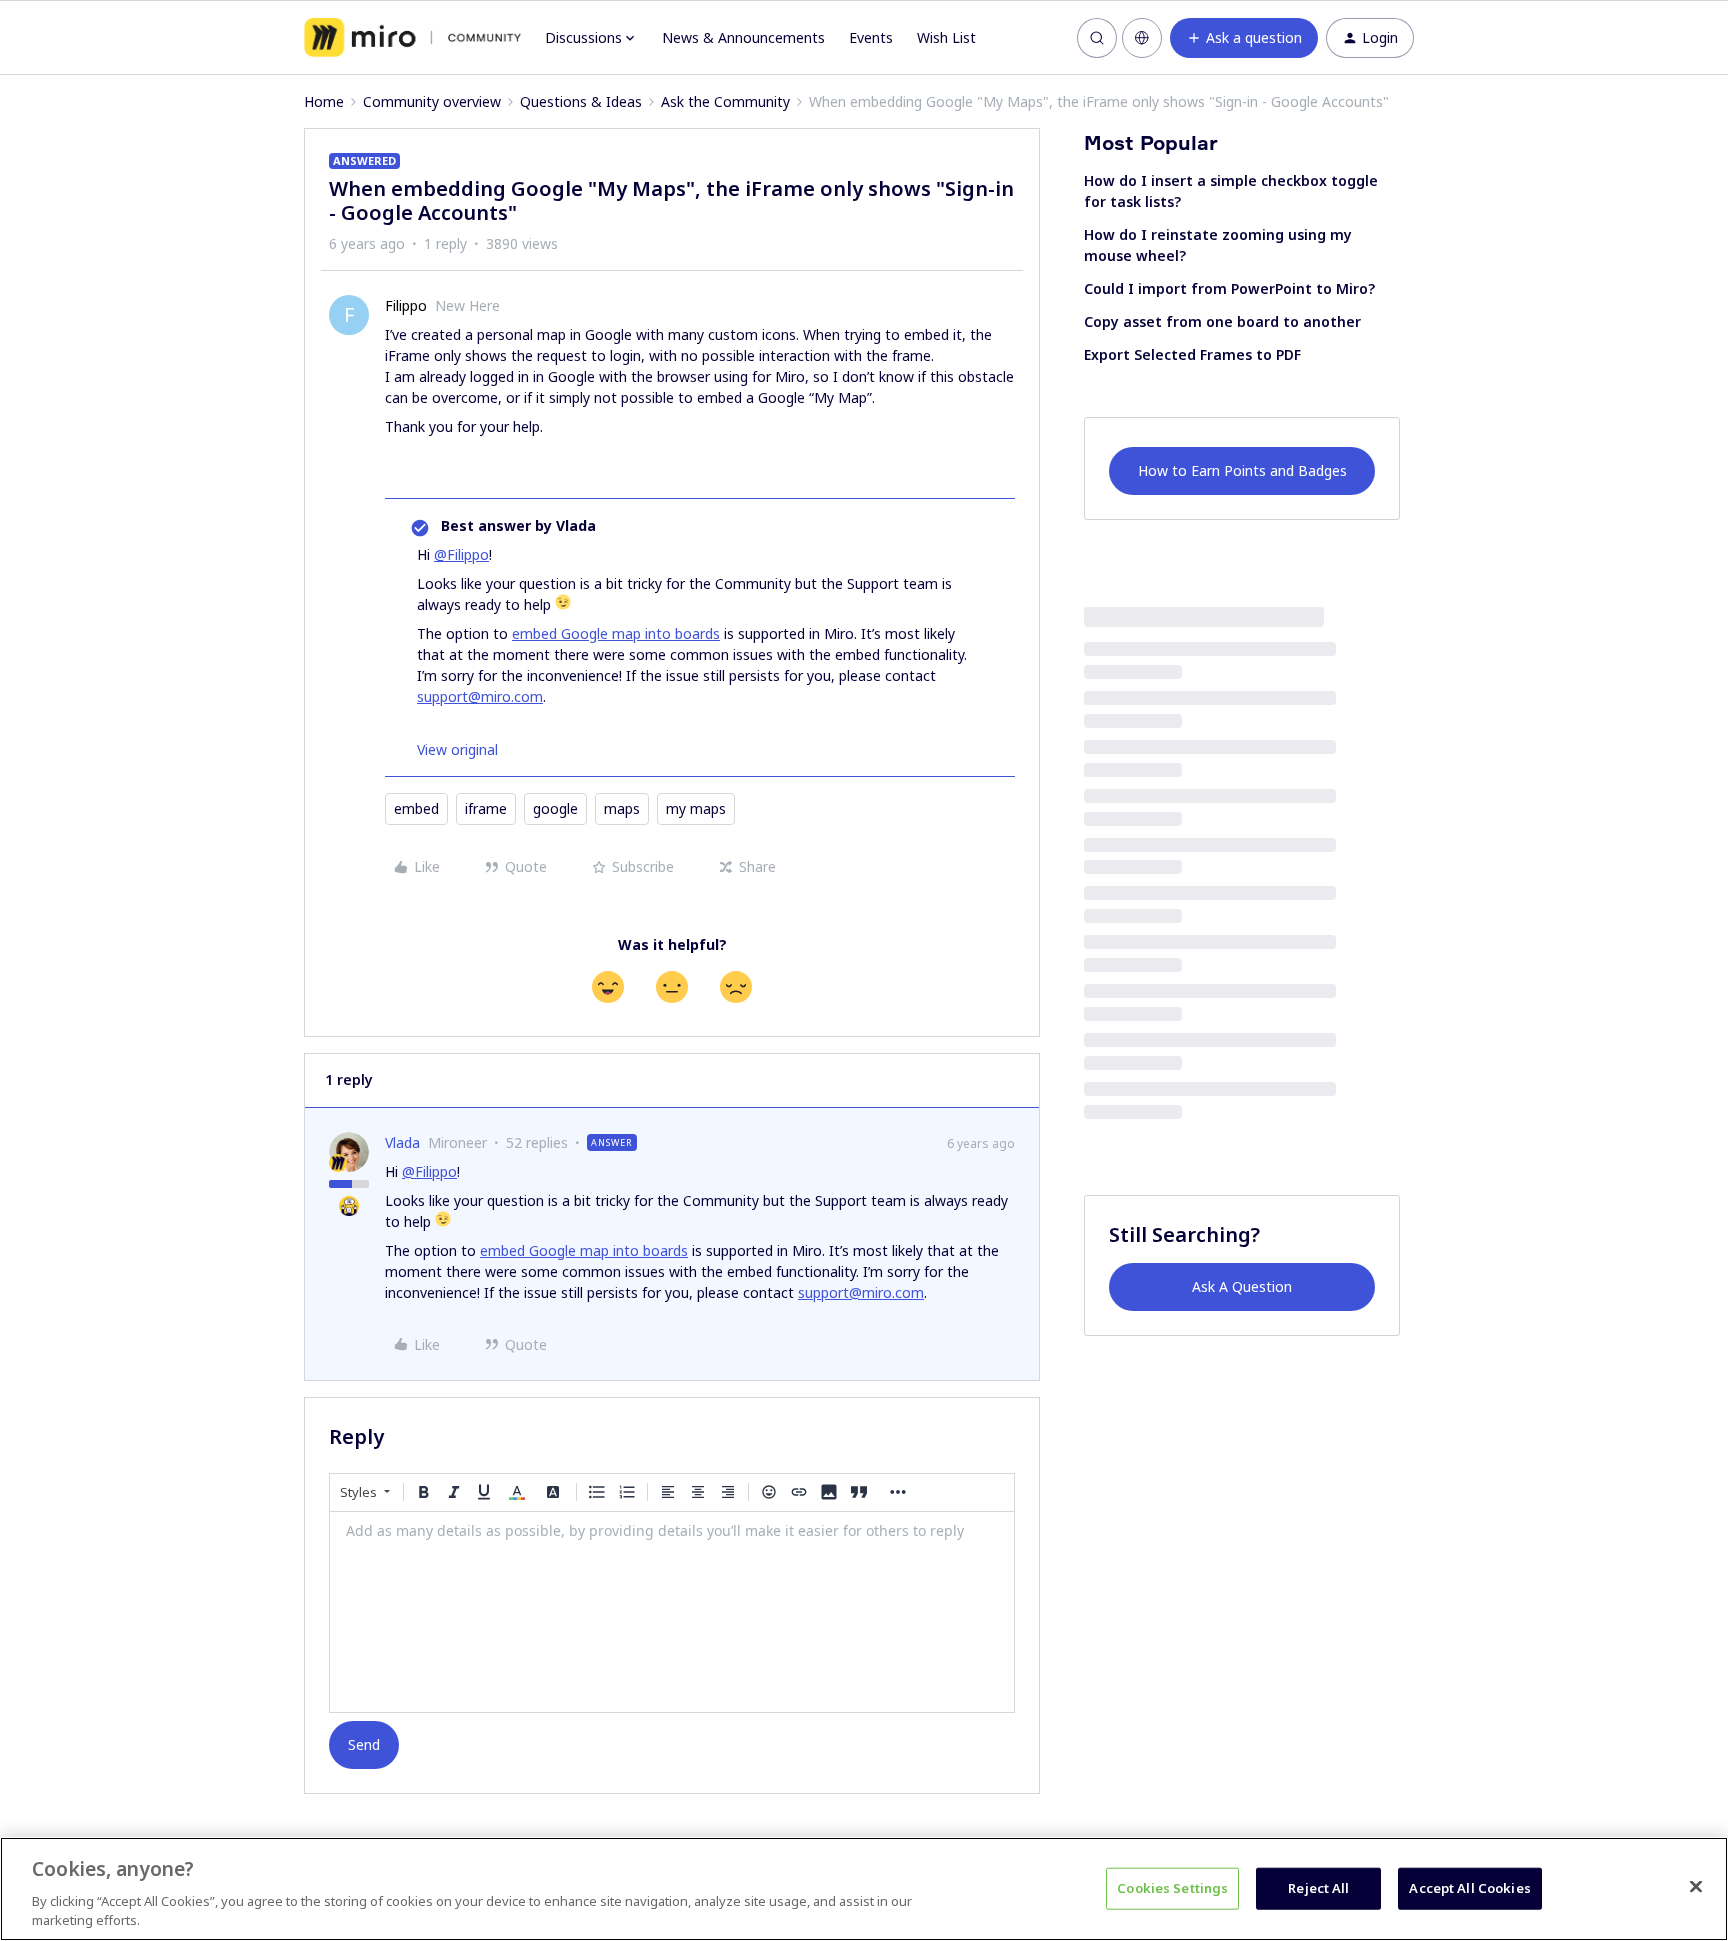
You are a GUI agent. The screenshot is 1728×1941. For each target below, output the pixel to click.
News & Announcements (743, 37)
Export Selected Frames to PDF (1192, 354)
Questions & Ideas (581, 101)
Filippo (406, 305)
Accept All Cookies (1469, 1888)
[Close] (1696, 1887)
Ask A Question (1242, 1286)
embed (416, 808)
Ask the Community (725, 101)
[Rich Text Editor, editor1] (672, 1612)
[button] (1244, 38)
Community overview (432, 101)
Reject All (1318, 1888)
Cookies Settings (1172, 1888)
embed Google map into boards (616, 633)
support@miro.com (480, 696)
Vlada (402, 1142)
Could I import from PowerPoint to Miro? (1229, 288)
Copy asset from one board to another (1222, 321)
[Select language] (1142, 38)
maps (622, 808)
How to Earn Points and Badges (1242, 470)
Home (324, 101)
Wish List (946, 37)
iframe (486, 808)
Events (871, 37)
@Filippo (461, 554)
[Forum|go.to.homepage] (412, 38)
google (555, 808)
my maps (696, 808)
